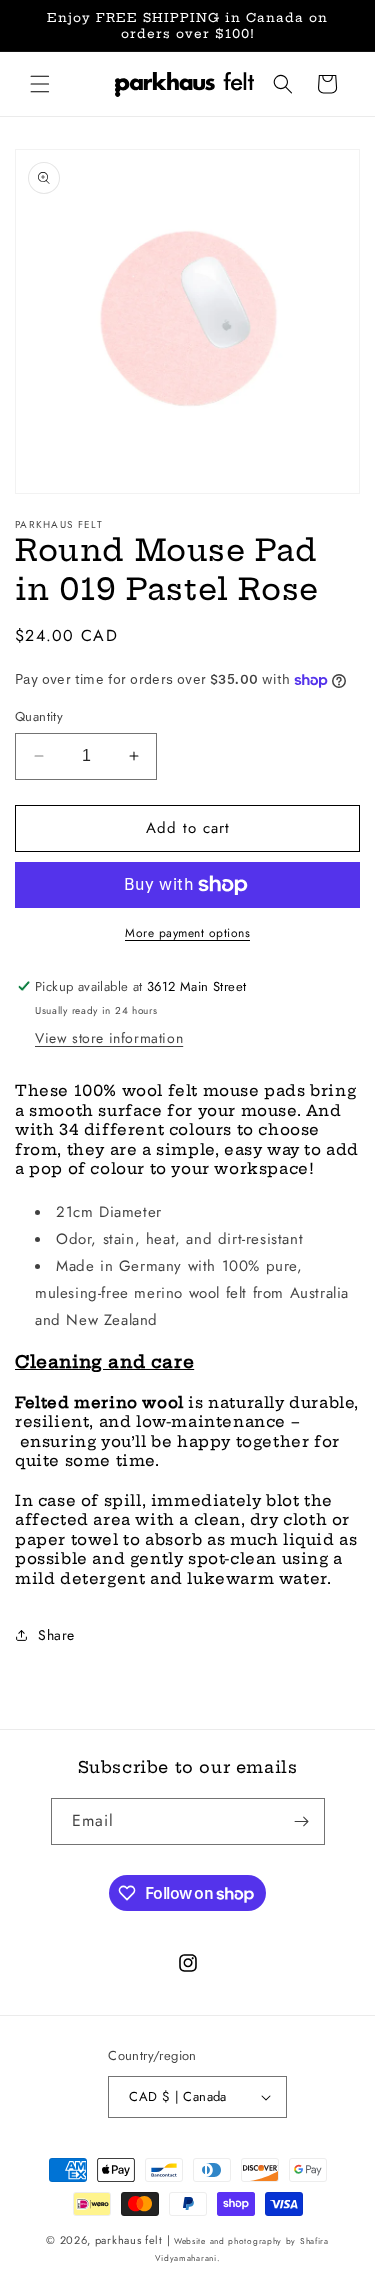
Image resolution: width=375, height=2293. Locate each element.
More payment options (187, 933)
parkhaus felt (131, 2240)
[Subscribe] (302, 1821)
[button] (40, 84)
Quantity (39, 716)
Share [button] (56, 1635)
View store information (109, 1038)
